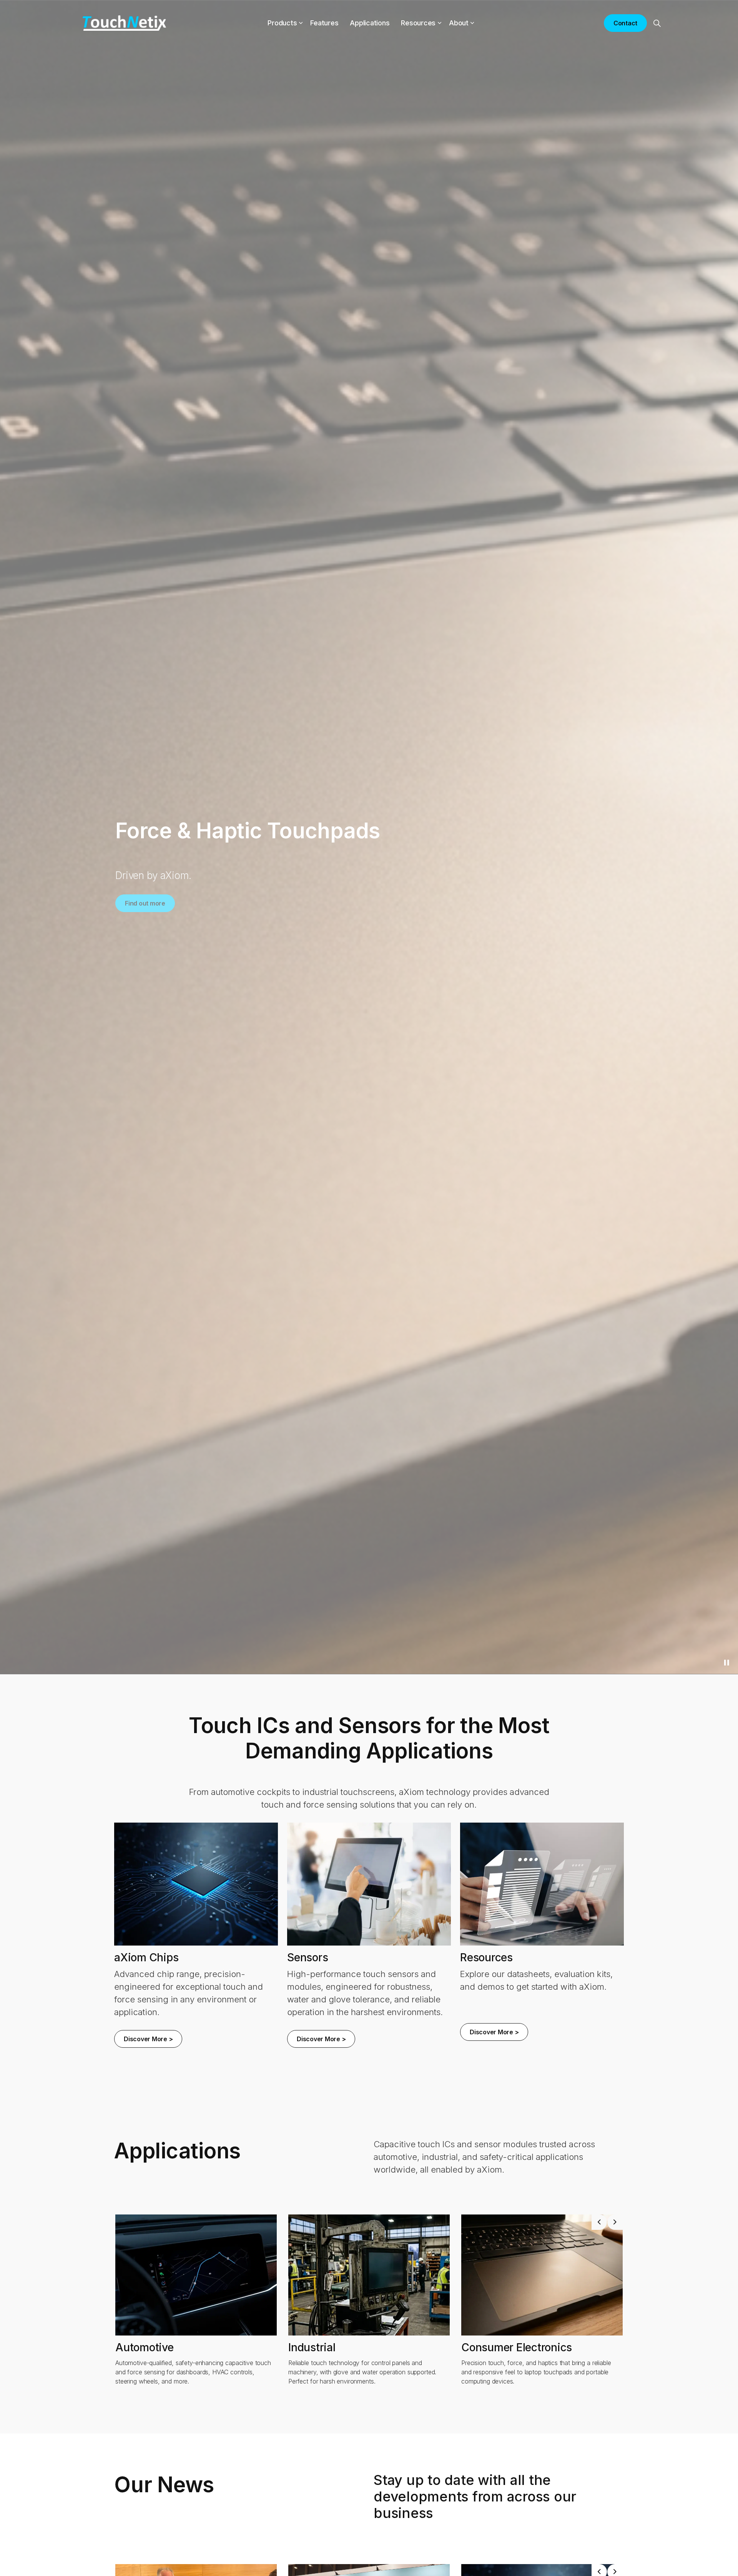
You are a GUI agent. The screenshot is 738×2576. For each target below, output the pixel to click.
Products (282, 23)
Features (324, 23)
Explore (136, 900)
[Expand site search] (657, 23)
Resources (418, 23)
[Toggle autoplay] (726, 1663)
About (459, 23)
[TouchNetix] (124, 23)
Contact (625, 23)
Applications (370, 23)
